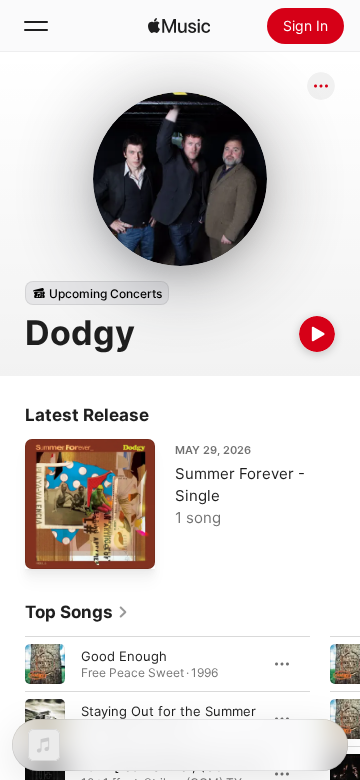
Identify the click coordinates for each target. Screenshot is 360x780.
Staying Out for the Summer (168, 711)
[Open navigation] (36, 26)
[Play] (317, 334)
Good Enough (124, 656)
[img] (179, 26)
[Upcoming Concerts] (97, 293)
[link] (77, 612)
